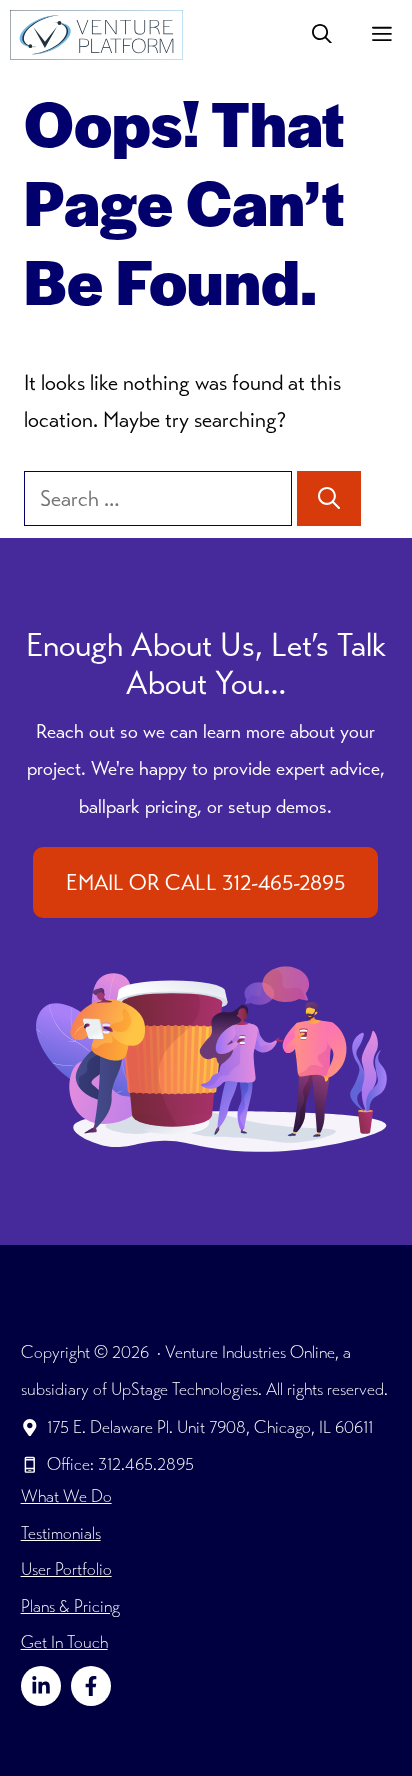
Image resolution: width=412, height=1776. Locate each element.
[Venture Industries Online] (96, 35)
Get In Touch (64, 1642)
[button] (322, 35)
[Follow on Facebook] (91, 1686)
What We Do (66, 1496)
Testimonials (61, 1533)
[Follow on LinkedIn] (41, 1686)
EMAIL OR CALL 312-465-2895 (205, 882)
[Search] (329, 498)
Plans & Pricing (70, 1606)
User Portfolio (66, 1569)
